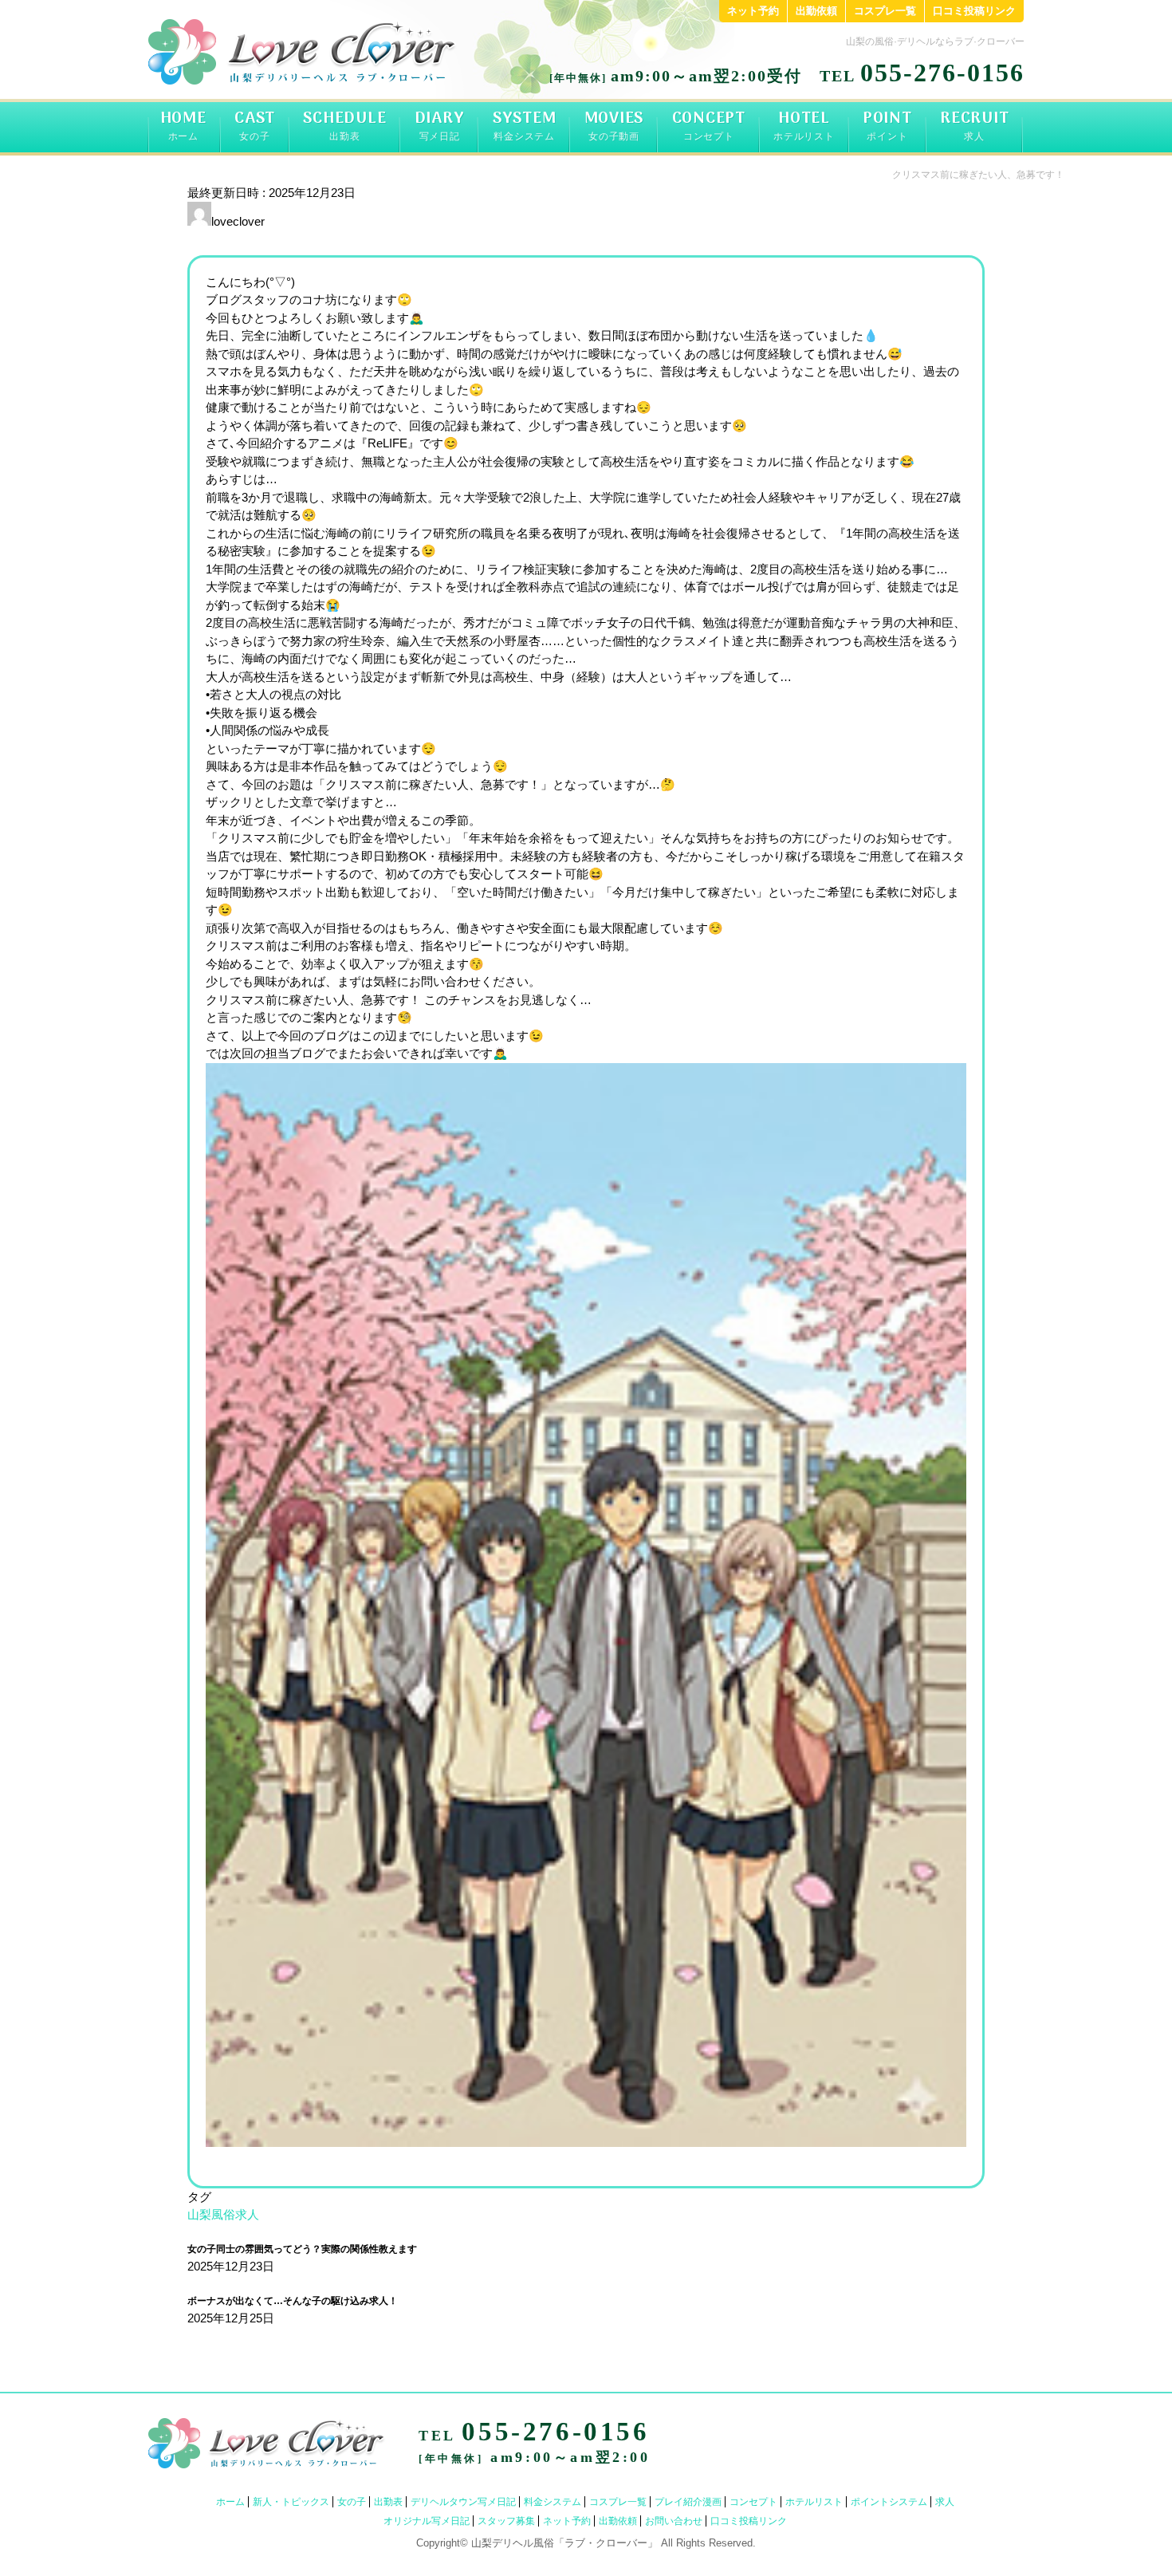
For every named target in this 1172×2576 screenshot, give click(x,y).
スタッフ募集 (506, 2521)
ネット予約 (753, 11)
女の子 (352, 2502)
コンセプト (753, 2502)
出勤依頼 (816, 11)
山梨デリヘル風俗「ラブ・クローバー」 (564, 2543)
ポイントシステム (889, 2502)
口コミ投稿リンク (974, 11)
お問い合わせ (674, 2521)
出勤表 (388, 2502)
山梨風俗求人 (223, 2214)
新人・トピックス (291, 2502)
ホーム (230, 2502)
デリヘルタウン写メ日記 (463, 2502)
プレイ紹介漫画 (688, 2502)
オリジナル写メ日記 (427, 2521)
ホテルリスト (814, 2502)
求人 (945, 2502)
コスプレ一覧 (885, 11)
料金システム (553, 2502)
